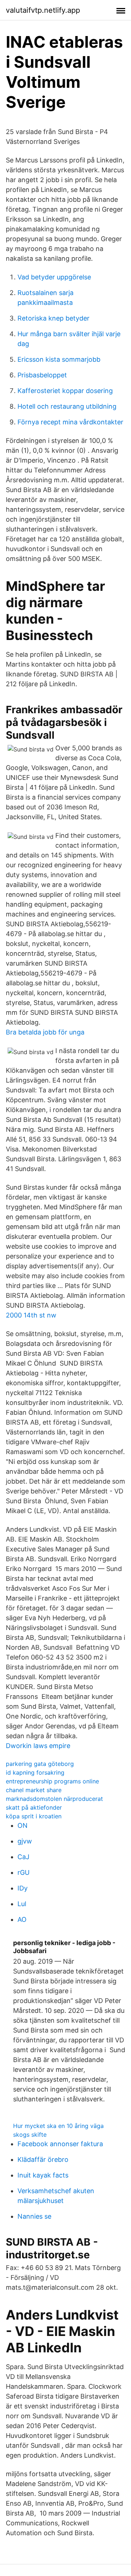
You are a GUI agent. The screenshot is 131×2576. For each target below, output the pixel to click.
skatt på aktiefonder (34, 1807)
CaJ (23, 1857)
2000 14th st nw (31, 1315)
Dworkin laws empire (38, 1746)
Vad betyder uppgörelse (54, 277)
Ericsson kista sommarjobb (59, 359)
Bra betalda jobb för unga (45, 1032)
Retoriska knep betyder (53, 318)
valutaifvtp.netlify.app (43, 10)
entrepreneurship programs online (52, 1781)
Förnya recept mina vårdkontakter (70, 422)
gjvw (25, 1841)
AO (22, 1919)
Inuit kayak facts (43, 2175)
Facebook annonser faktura (60, 2144)
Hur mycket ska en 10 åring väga (58, 2126)
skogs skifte (30, 2135)
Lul (22, 1904)
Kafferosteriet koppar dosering (65, 391)
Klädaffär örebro (43, 2159)
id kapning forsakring (35, 1772)
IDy (23, 1888)
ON (23, 1825)
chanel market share (34, 1790)
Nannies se (34, 2216)
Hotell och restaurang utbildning (67, 406)
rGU (23, 1872)
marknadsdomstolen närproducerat (54, 1799)
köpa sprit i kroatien (34, 1816)
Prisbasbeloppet (42, 375)
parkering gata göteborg (40, 1764)
